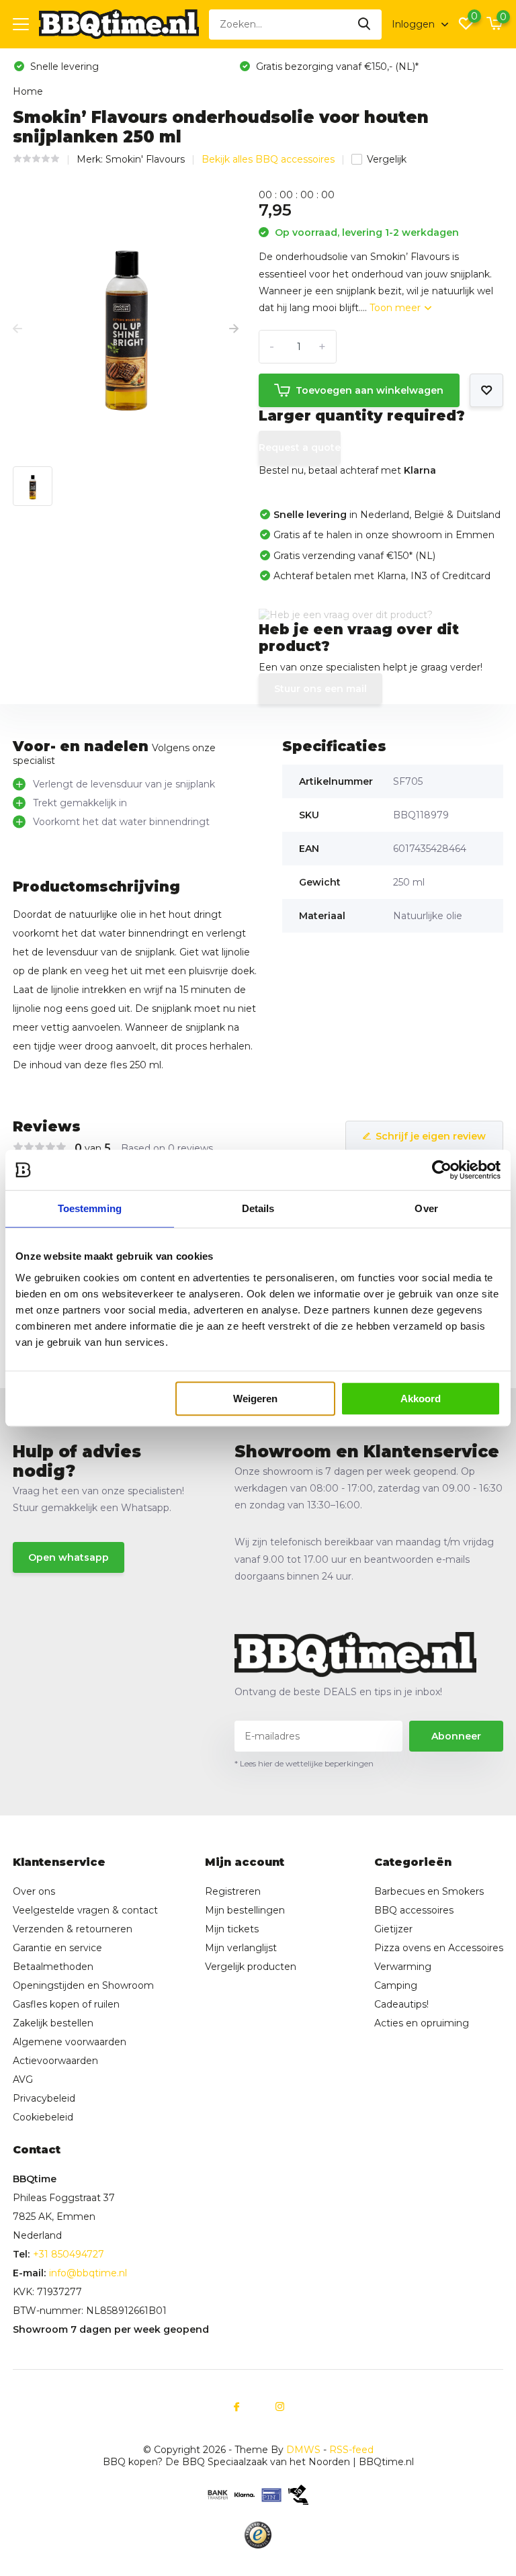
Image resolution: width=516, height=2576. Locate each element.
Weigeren (255, 1399)
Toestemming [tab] (90, 1208)
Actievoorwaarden (55, 2061)
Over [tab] (426, 1208)
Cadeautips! (401, 2004)
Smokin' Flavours (145, 159)
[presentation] (17, 329)
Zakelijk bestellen (53, 2023)
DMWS (303, 2450)
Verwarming (403, 1967)
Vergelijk (387, 159)
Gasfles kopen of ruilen (66, 2004)
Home (28, 91)
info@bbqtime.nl (88, 2273)
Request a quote (300, 447)
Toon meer (396, 308)
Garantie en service (57, 1948)
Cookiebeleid (43, 2117)
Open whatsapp (69, 1557)
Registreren (233, 1891)
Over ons (34, 1891)
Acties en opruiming (422, 2023)
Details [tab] (258, 1208)
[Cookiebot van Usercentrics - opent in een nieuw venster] (442, 1170)
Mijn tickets (232, 1929)
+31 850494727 (69, 2254)
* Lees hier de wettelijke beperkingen (304, 1763)
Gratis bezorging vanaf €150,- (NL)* (336, 67)
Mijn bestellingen (245, 1910)
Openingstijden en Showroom (83, 1985)
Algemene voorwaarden (70, 2042)
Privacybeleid (44, 2098)
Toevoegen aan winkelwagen (370, 390)
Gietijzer (393, 1929)
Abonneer (456, 1736)
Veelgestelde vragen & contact (85, 1910)
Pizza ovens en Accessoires (439, 1948)
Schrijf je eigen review (431, 1136)
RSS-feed (351, 2450)
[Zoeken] (365, 25)
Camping (396, 1985)
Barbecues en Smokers (429, 1891)
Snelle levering (63, 67)
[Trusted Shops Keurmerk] (258, 2535)
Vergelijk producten (251, 1967)
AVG (23, 2079)
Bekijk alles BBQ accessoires (268, 159)
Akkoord (421, 1399)
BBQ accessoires (414, 1910)
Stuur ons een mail (320, 689)
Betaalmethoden (53, 1967)
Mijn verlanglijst (241, 1948)
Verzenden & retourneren (73, 1929)
